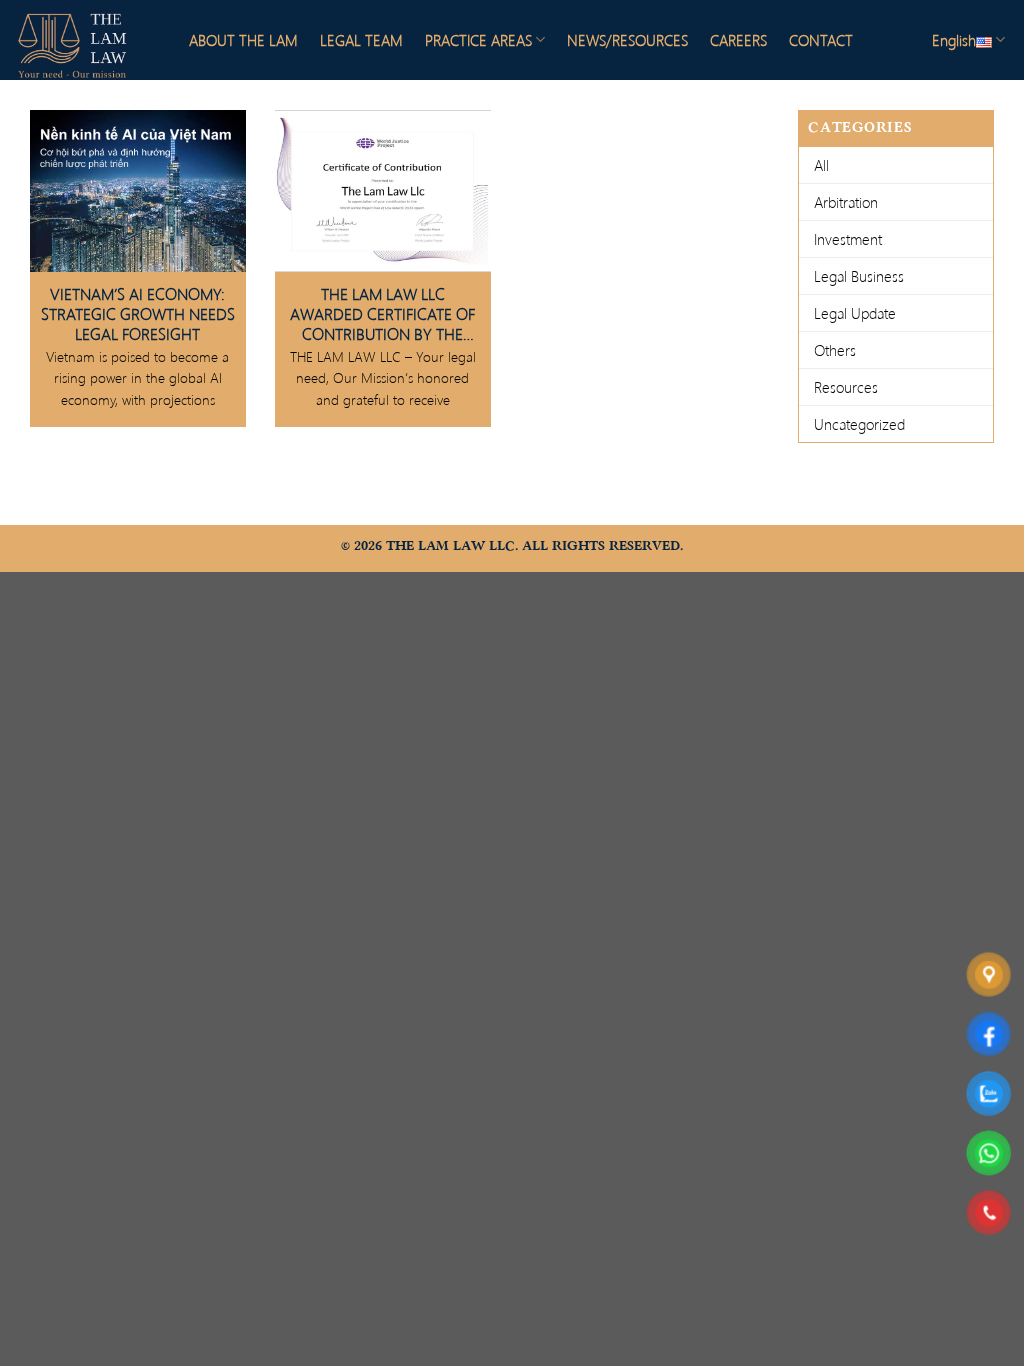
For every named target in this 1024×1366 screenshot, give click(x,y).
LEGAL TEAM (361, 40)
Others (835, 350)
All (821, 165)
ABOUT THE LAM (243, 40)
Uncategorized (859, 424)
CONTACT (821, 40)
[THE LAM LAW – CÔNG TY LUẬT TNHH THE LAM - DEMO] (85, 40)
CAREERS (738, 40)
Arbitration (846, 202)
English (954, 40)
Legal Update (855, 313)
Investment (848, 239)
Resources (846, 387)
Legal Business (859, 276)
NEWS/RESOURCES (627, 40)
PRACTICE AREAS (478, 40)
